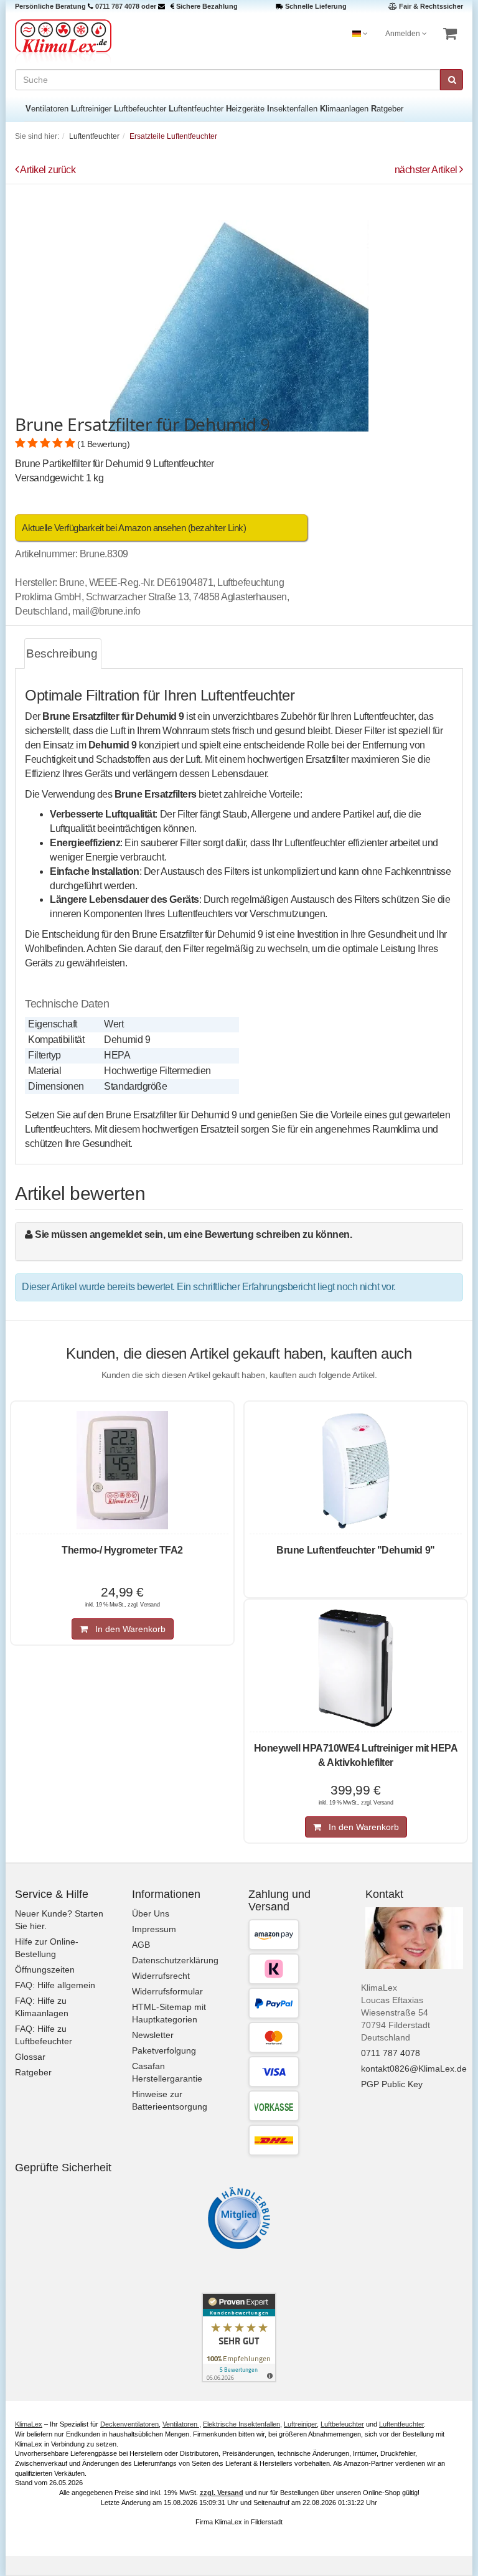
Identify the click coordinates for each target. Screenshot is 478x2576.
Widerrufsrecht (161, 1976)
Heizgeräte (245, 109)
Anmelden (404, 34)
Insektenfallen (292, 109)
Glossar (30, 2057)
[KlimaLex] (122, 41)
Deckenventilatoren (129, 2424)
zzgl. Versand (222, 2493)
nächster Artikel (427, 170)
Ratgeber (387, 109)
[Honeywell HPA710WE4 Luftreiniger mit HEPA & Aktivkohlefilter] (356, 1668)
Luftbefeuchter (140, 109)
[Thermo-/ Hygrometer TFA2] (122, 1470)
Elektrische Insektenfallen (241, 2424)
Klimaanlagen (344, 109)
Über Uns (151, 1913)
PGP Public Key (392, 2084)
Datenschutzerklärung (175, 1960)
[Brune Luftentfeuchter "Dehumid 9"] (356, 1470)
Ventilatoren (47, 109)
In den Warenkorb (127, 1629)
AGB (141, 1945)
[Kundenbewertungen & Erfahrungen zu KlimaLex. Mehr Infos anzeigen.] (239, 2338)
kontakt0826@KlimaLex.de (414, 2069)
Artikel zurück (48, 170)
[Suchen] (452, 80)
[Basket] (450, 34)
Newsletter (153, 2035)
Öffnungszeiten (45, 1970)
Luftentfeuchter (196, 109)
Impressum (154, 1929)
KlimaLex (29, 2424)
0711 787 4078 (117, 6)
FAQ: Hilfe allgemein (55, 1985)
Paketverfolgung (164, 2050)
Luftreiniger (91, 109)
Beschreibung (62, 653)
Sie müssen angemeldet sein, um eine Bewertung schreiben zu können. (193, 1234)
